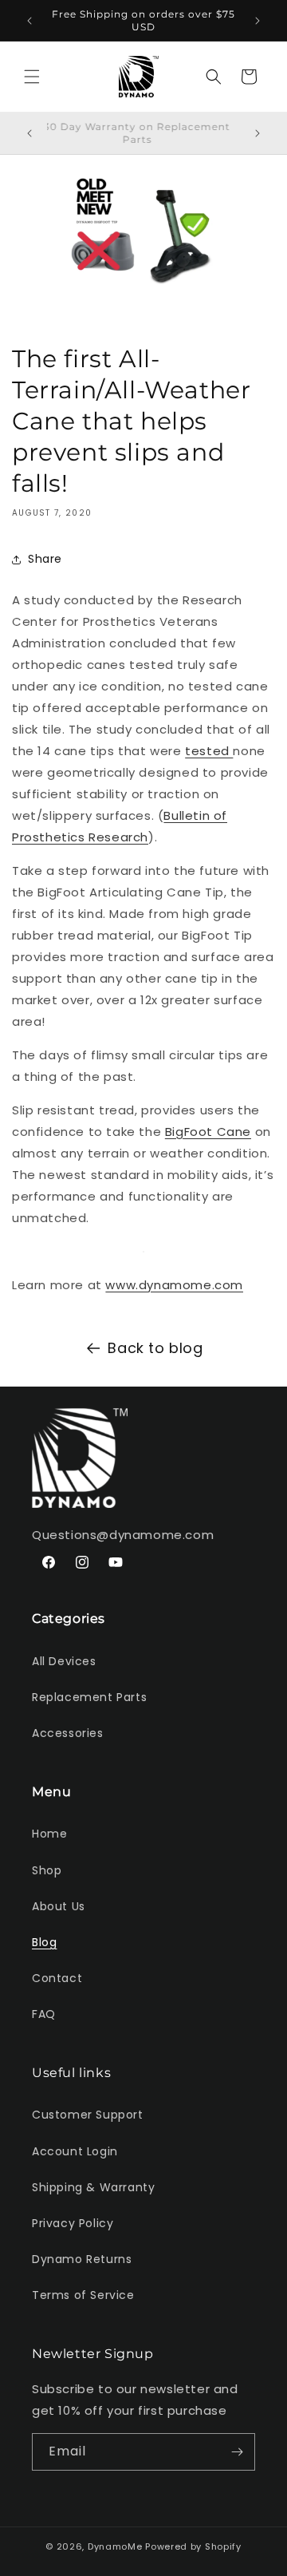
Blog (44, 1942)
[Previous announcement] (29, 21)
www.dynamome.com (174, 1285)
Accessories (68, 1733)
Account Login (75, 2151)
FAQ (44, 2014)
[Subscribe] (237, 2452)
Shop (47, 1870)
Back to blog (155, 1348)
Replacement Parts (89, 1697)
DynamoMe (115, 2546)
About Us (59, 1906)
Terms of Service (83, 2295)
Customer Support (88, 2115)
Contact (57, 1978)
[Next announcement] (258, 21)
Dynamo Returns (82, 2259)
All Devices (64, 1661)
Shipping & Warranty (93, 2187)
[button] (32, 77)
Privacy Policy (73, 2223)
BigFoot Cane (208, 1132)
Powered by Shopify (193, 2546)
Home (49, 1834)
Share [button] (45, 559)
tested (209, 751)
